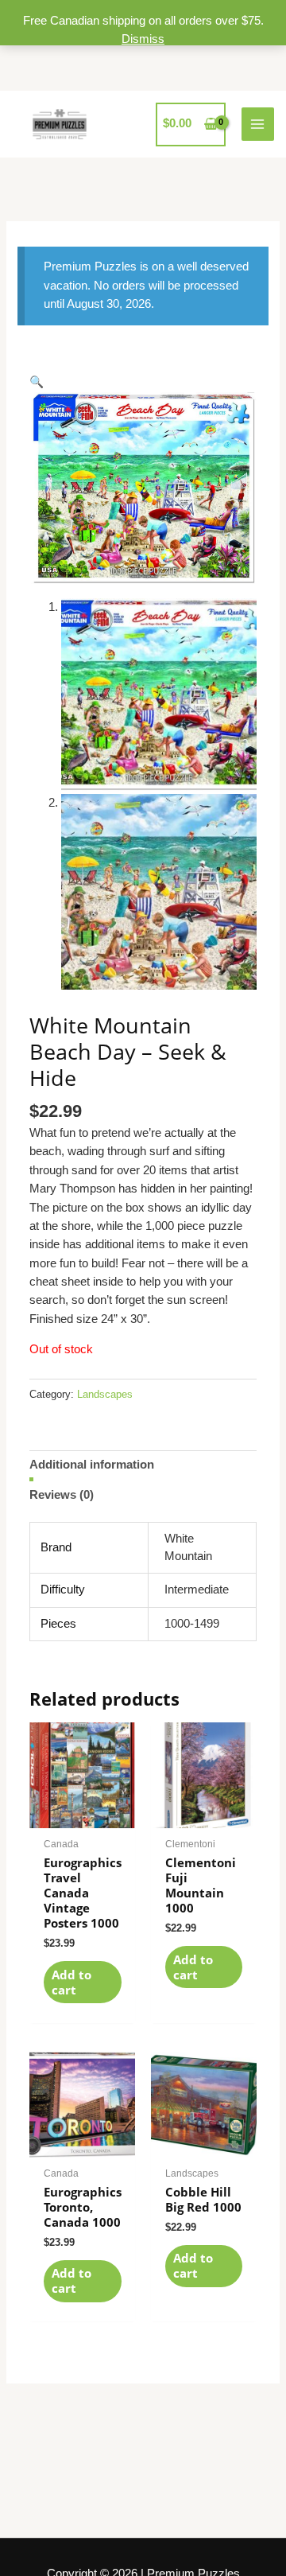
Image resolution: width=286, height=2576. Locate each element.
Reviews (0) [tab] (62, 1495)
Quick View (82, 1814)
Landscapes (105, 1394)
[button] (37, 382)
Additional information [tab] (92, 1465)
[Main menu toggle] (258, 124)
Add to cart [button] (71, 1982)
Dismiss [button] (143, 39)
